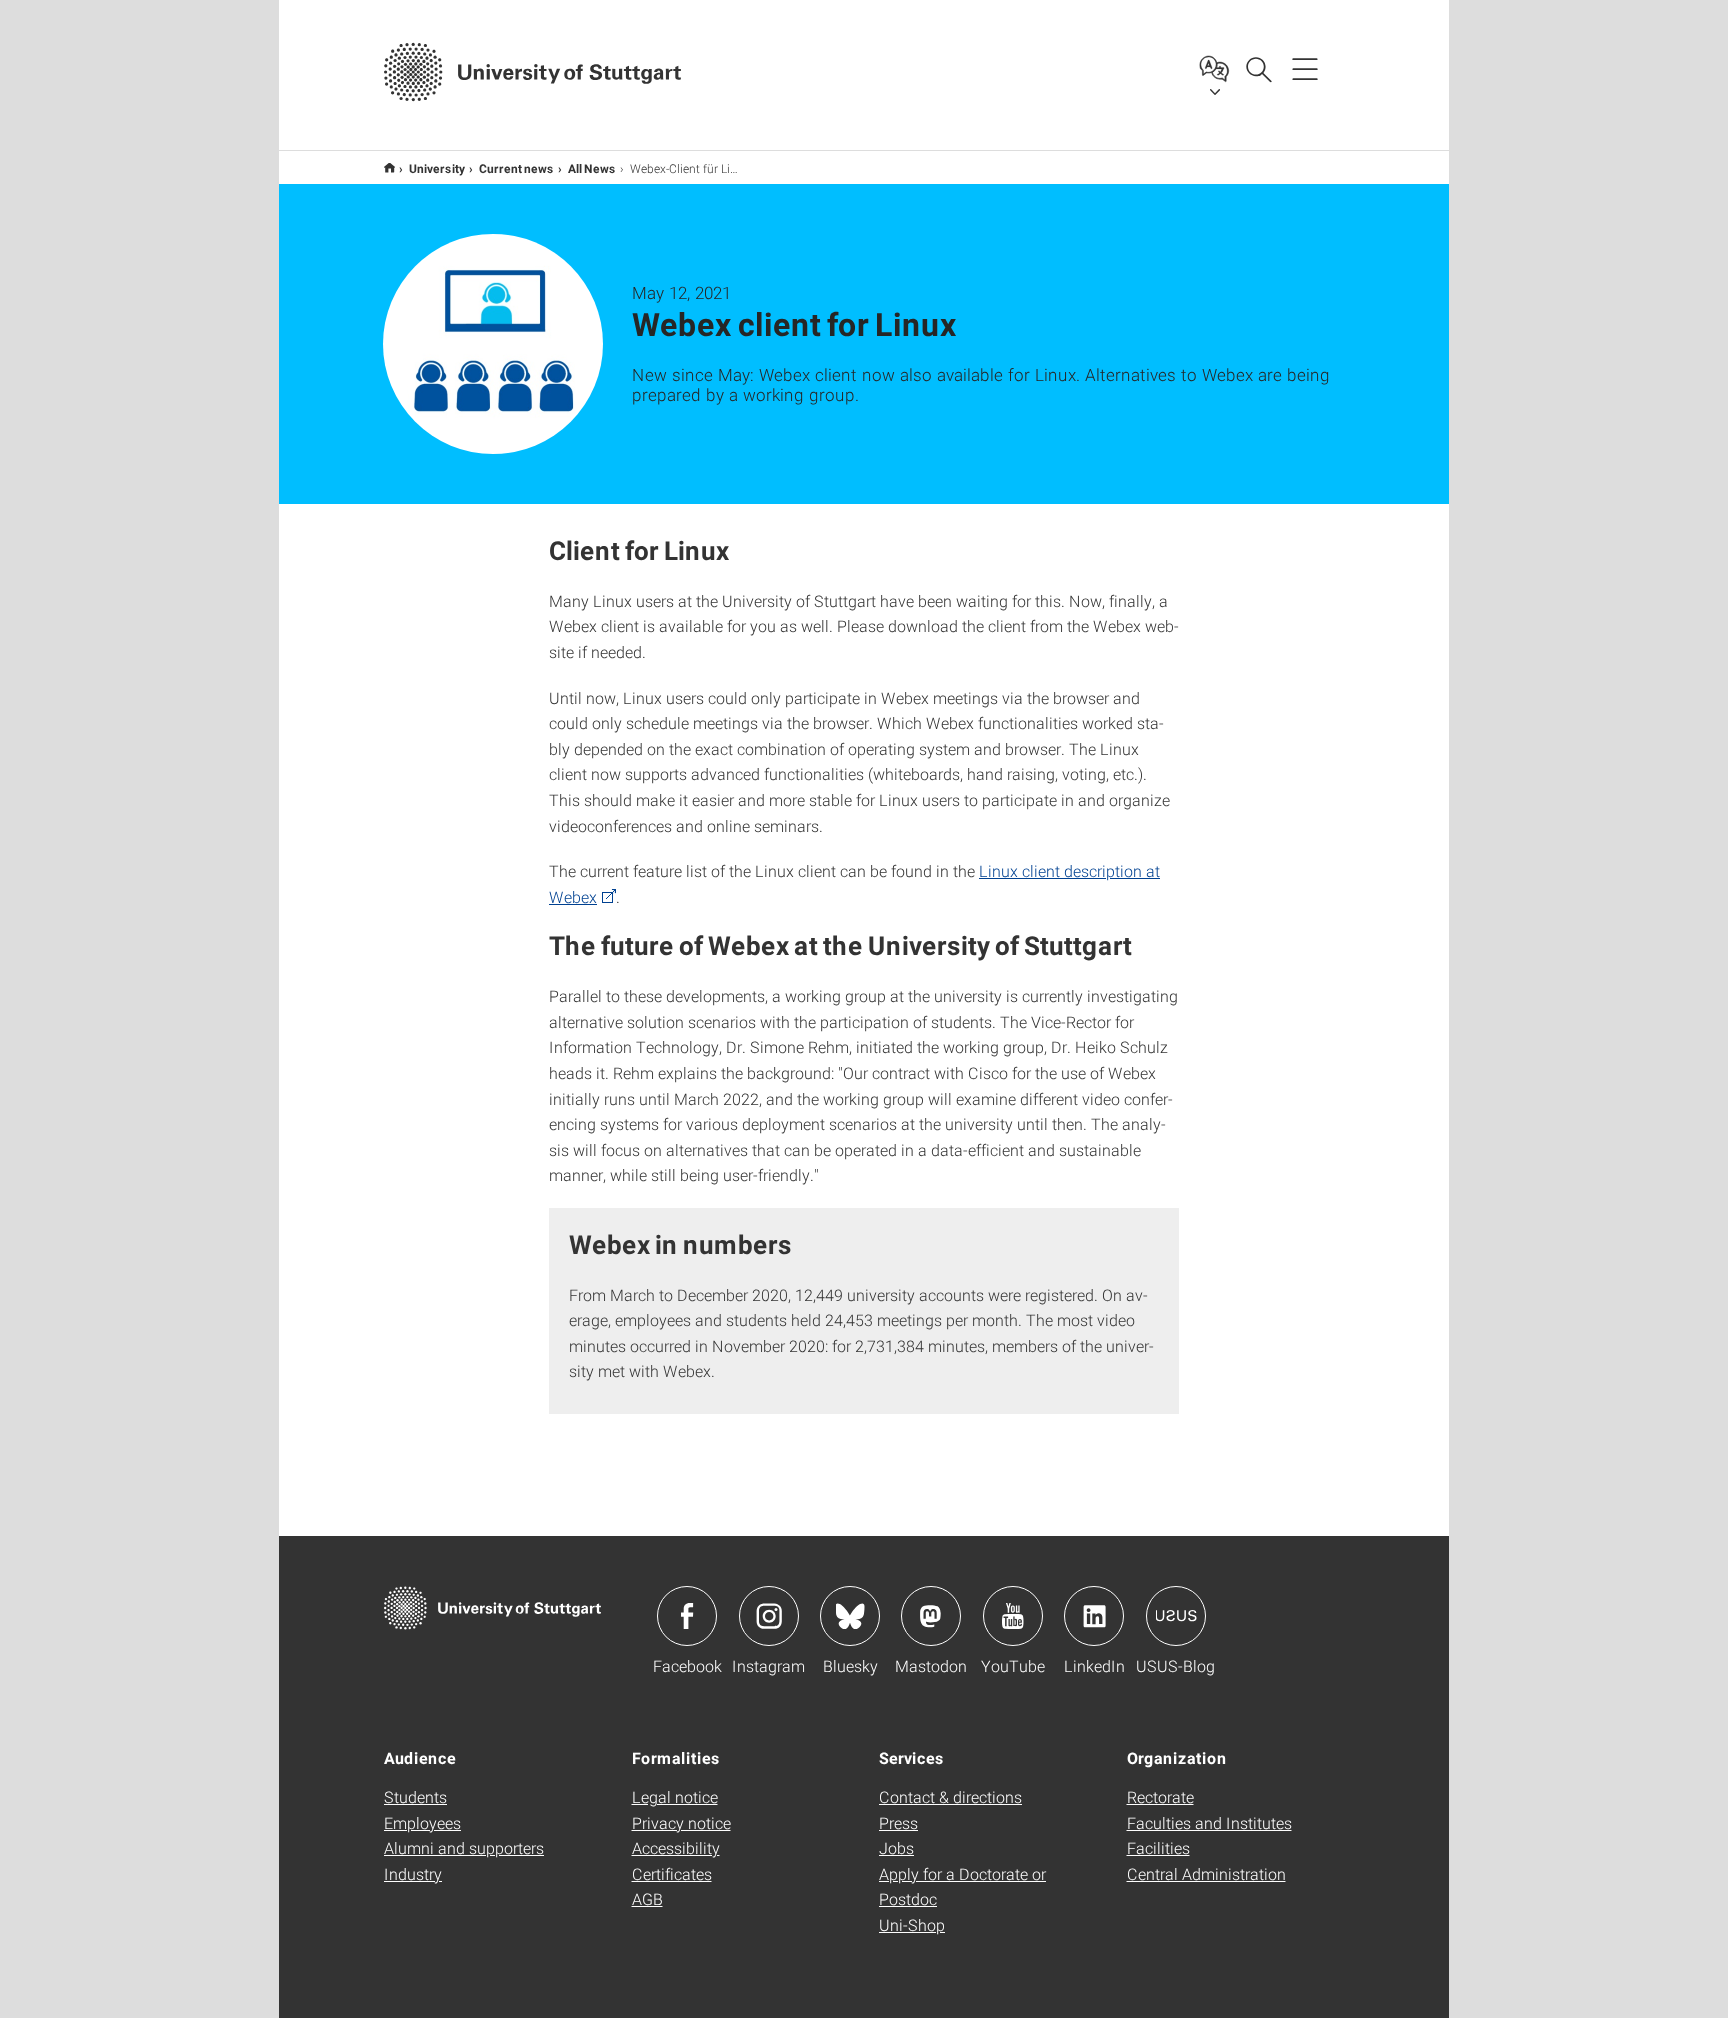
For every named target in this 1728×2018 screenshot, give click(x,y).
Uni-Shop (912, 1924)
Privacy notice (681, 1822)
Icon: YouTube (1013, 1616)
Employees (422, 1822)
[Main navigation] (1305, 68)
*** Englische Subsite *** (389, 167)
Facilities (1158, 1847)
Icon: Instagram (769, 1616)
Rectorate (1160, 1796)
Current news (516, 168)
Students (415, 1796)
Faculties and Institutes (1209, 1822)
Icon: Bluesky (850, 1616)
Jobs (896, 1847)
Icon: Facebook (687, 1616)
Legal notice (675, 1796)
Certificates (672, 1873)
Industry (413, 1873)
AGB (647, 1898)
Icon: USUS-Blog (1176, 1616)
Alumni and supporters (464, 1847)
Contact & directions (950, 1796)
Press (898, 1822)
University (437, 168)
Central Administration (1206, 1873)
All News (592, 168)
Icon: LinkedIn (1094, 1616)
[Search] (1258, 68)
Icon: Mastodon (931, 1616)
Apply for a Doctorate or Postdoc (962, 1886)
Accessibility (676, 1847)
